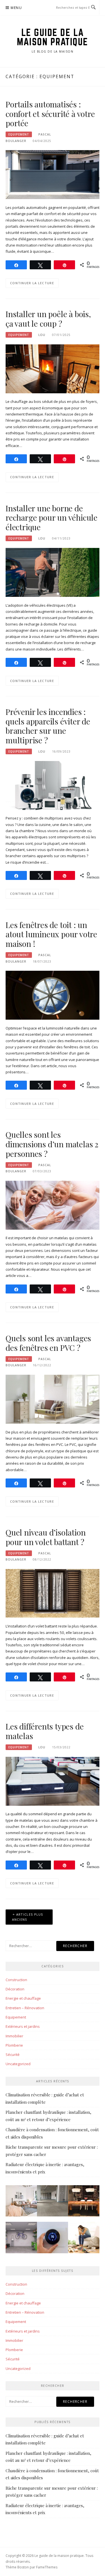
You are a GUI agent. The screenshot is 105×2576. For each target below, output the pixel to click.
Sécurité (13, 2055)
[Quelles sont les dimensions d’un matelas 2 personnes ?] (53, 1205)
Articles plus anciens (28, 1917)
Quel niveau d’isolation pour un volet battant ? (46, 1537)
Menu (16, 8)
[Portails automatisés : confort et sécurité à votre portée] (53, 174)
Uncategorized (18, 2064)
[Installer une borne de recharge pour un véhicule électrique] (53, 572)
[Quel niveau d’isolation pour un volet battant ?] (53, 1593)
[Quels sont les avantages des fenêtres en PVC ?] (53, 1399)
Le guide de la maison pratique (53, 37)
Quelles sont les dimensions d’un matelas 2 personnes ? (52, 1144)
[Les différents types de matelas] (53, 1781)
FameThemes (47, 2567)
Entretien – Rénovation (25, 2008)
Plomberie (14, 2045)
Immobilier (14, 2036)
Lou (42, 335)
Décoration (15, 1989)
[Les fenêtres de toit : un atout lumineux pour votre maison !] (53, 995)
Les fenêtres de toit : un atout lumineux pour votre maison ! (51, 934)
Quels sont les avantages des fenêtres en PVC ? (48, 1343)
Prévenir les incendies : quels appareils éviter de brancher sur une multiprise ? (48, 726)
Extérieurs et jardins (23, 2026)
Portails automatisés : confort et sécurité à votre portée (50, 114)
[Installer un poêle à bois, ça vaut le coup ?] (53, 368)
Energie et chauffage (23, 1998)
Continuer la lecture (32, 283)
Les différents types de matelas (45, 1731)
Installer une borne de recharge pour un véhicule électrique (52, 518)
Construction (16, 1980)
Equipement (19, 134)
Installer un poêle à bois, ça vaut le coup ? (48, 319)
